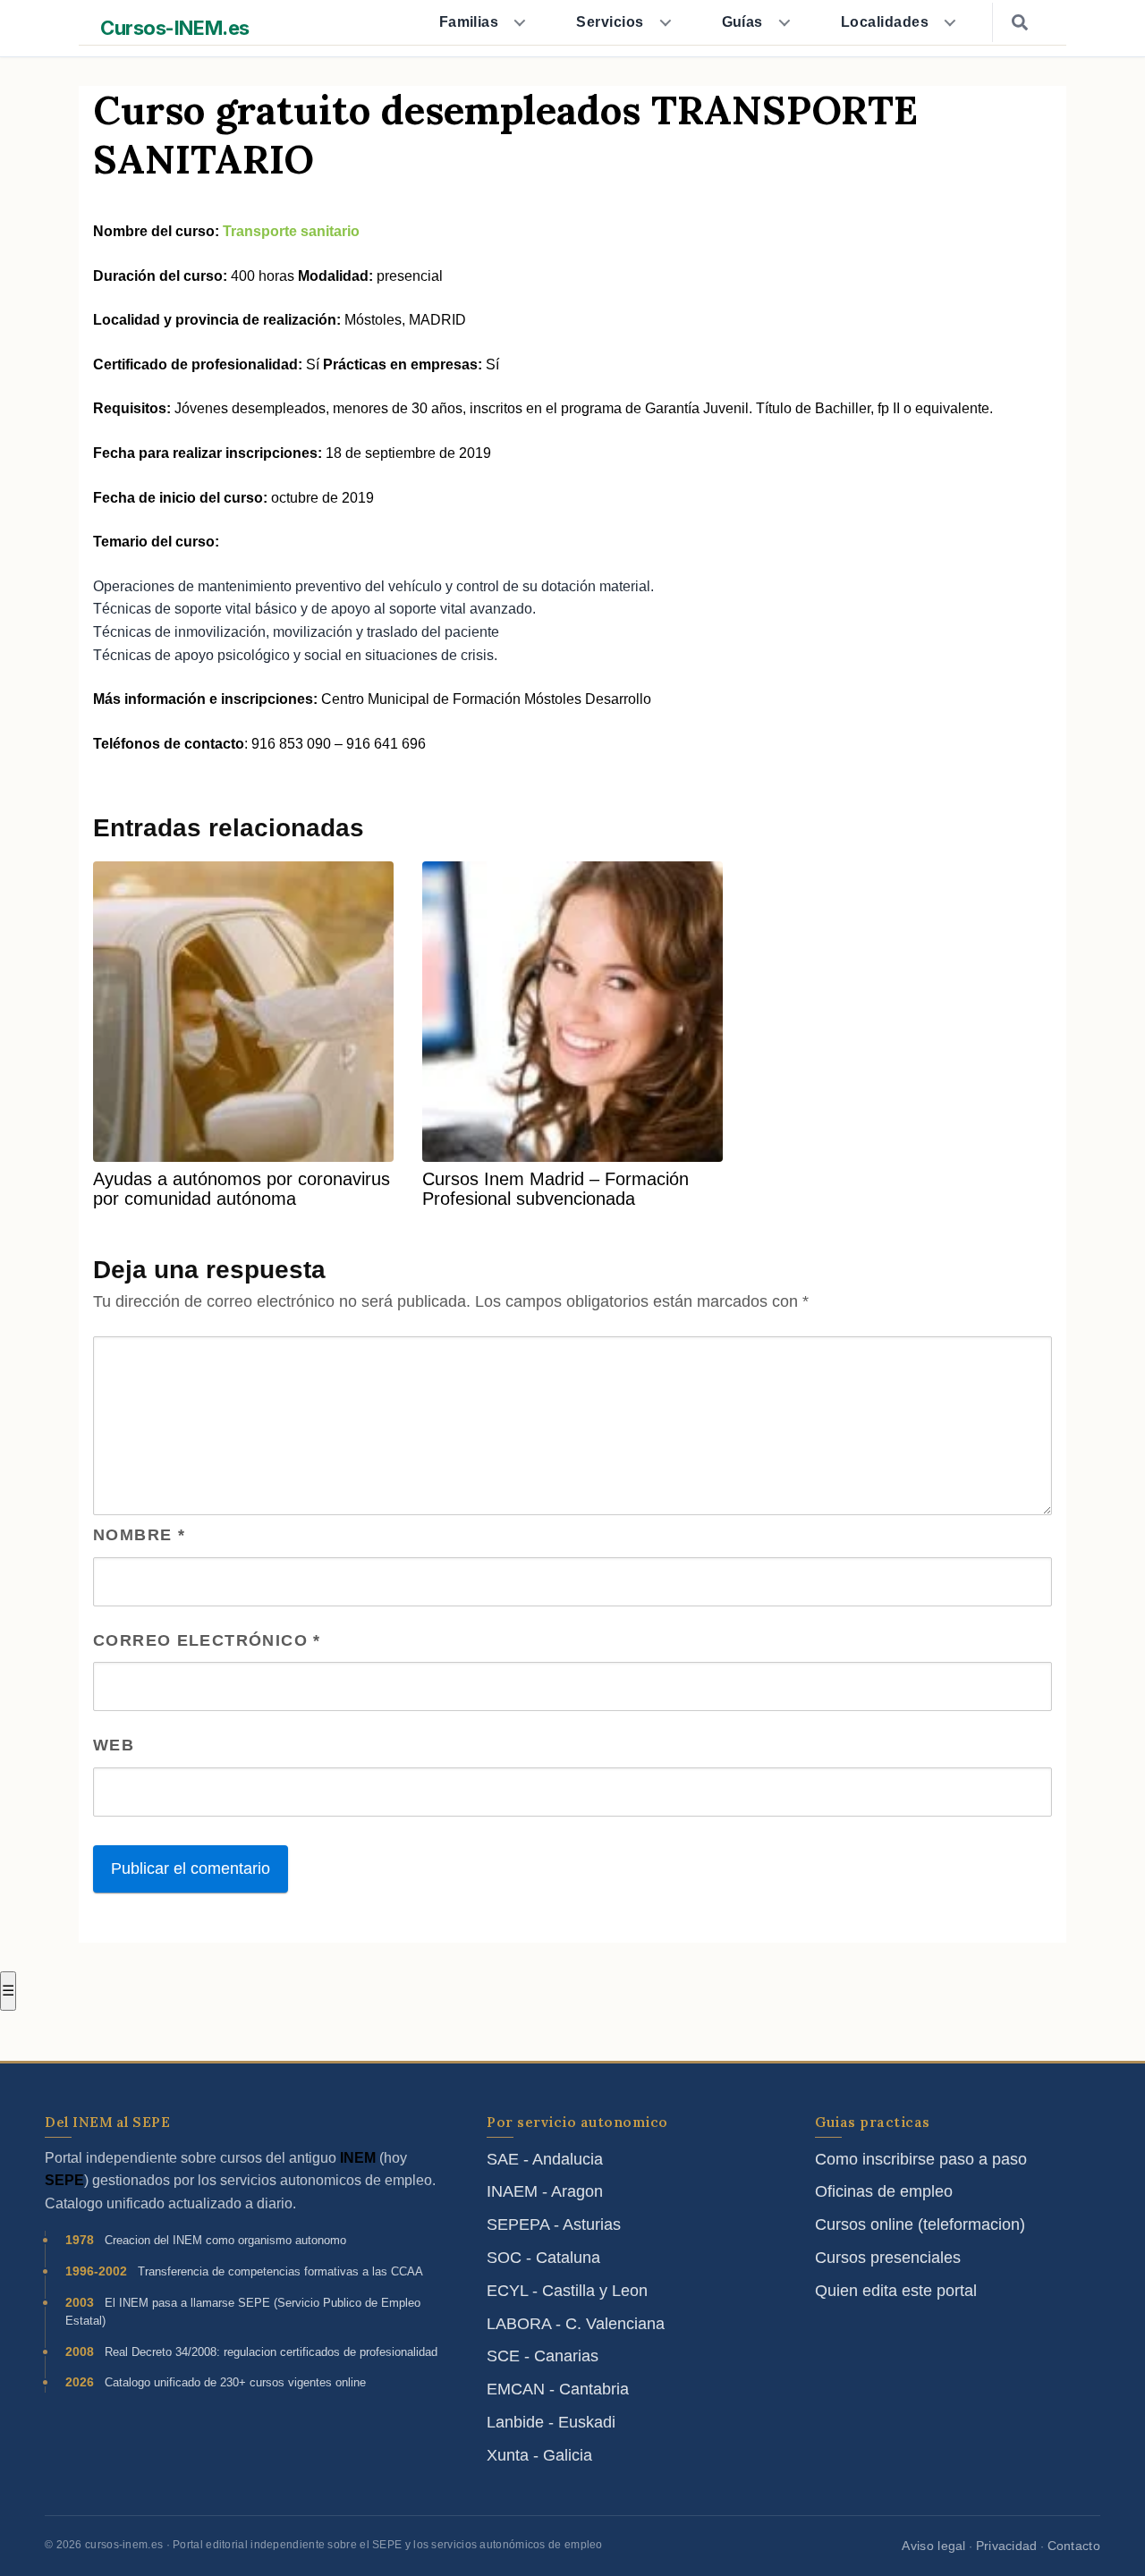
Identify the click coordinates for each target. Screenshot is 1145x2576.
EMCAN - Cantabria (558, 2389)
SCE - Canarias (543, 2356)
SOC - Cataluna (543, 2258)
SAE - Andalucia (545, 2159)
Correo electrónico (207, 1640)
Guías (742, 22)
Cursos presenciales (888, 2258)
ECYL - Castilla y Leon (567, 2291)
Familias (469, 22)
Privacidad (1007, 2546)
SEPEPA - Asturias (554, 2224)
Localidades (885, 22)
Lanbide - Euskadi (551, 2422)
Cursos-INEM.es (175, 28)
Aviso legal (933, 2546)
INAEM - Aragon (545, 2191)
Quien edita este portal (896, 2291)
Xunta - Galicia (539, 2455)
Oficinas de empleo (884, 2191)
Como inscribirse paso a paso (921, 2159)
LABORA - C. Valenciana (576, 2324)
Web (114, 1745)
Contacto (1074, 2546)
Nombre (139, 1535)
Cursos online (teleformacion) (920, 2224)
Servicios (610, 22)
